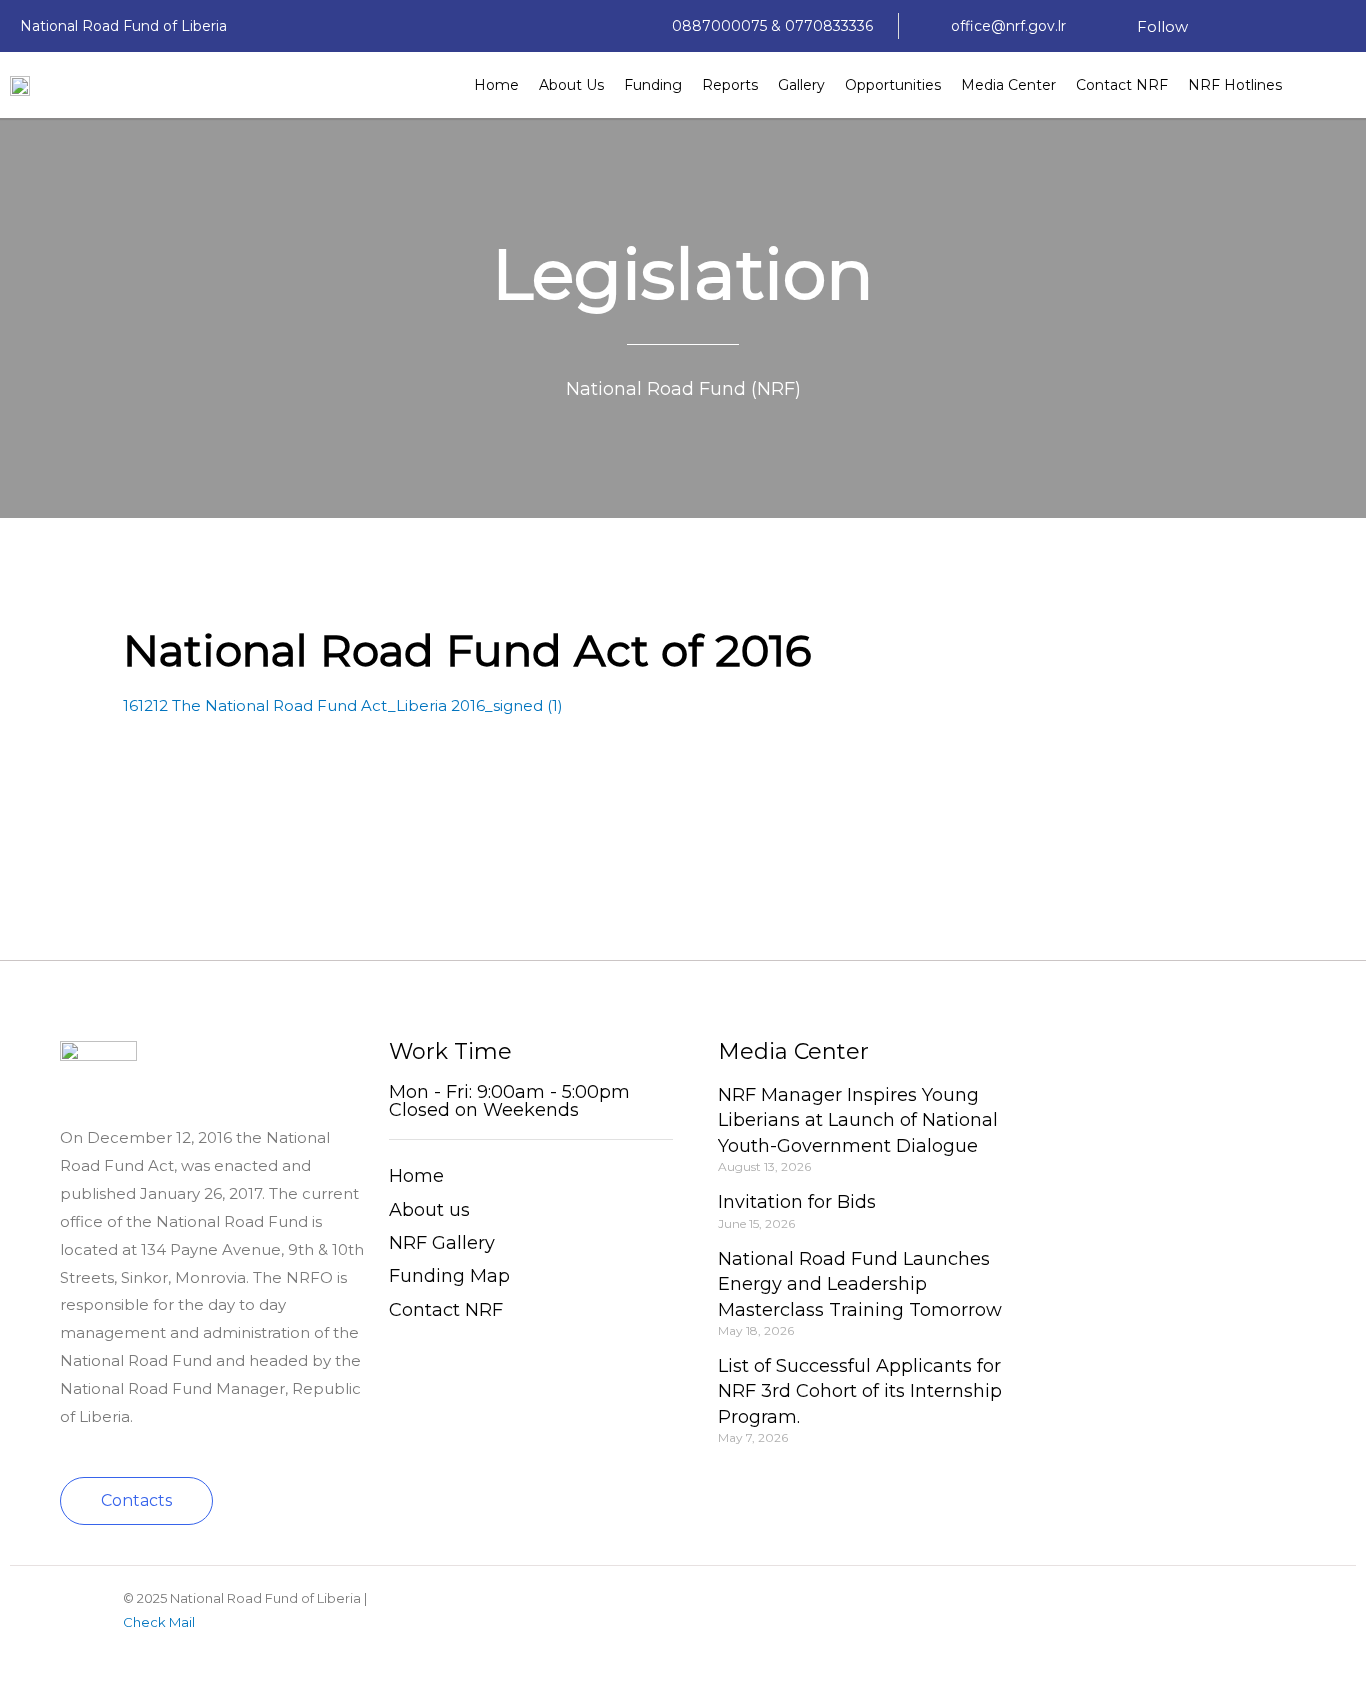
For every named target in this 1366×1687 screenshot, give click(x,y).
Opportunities (893, 85)
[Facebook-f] (1223, 26)
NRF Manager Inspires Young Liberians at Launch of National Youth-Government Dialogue (858, 1120)
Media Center (1008, 85)
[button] (136, 1501)
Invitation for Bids (797, 1202)
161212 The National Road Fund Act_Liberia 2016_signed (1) (343, 705)
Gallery (801, 85)
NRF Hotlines (1235, 85)
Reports (730, 85)
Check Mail (159, 1622)
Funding (653, 85)
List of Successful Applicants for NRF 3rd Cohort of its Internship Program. (860, 1391)
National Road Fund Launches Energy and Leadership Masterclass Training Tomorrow (860, 1284)
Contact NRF (1122, 85)
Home (496, 85)
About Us (571, 85)
